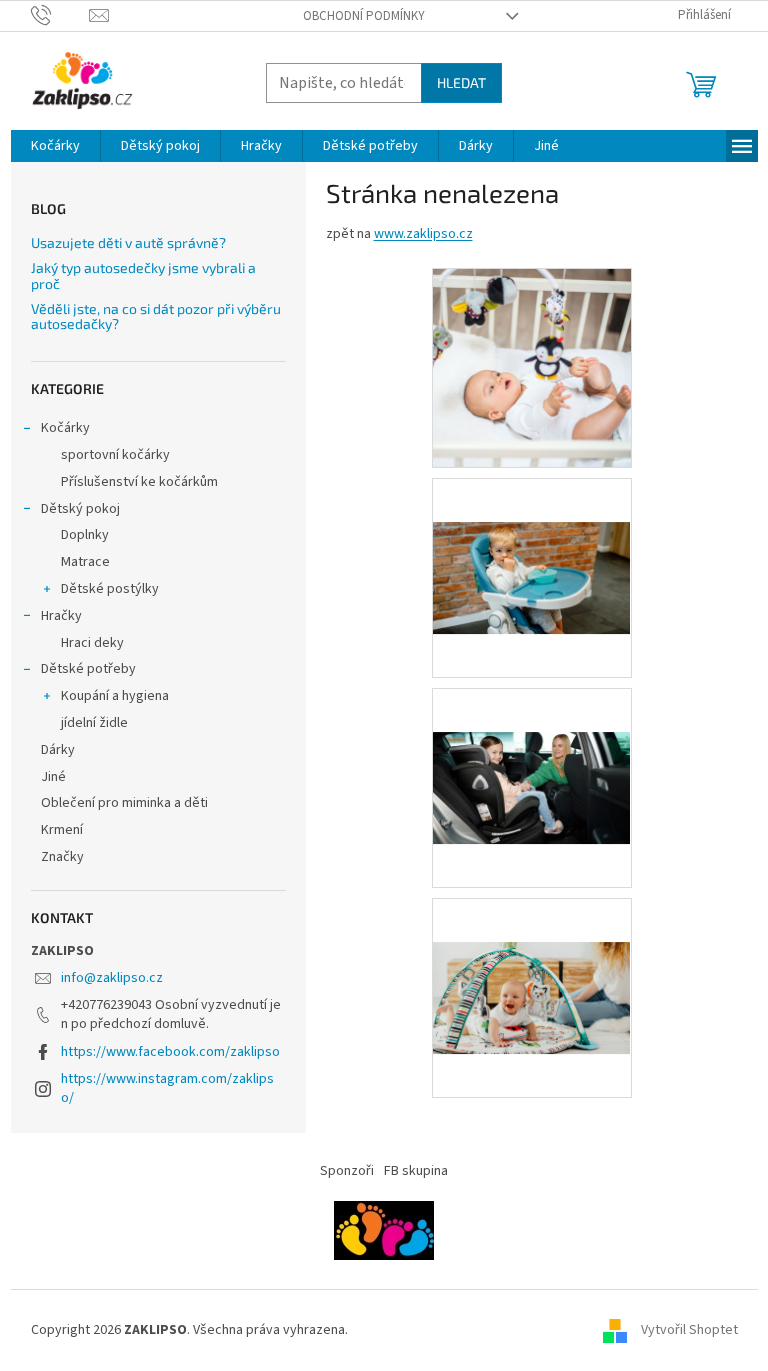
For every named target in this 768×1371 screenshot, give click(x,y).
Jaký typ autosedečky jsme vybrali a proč (143, 275)
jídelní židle (94, 723)
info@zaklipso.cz (112, 978)
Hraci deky (92, 643)
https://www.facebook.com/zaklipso (170, 1052)
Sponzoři (347, 1171)
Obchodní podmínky (364, 16)
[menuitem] (55, 146)
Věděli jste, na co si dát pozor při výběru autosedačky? (156, 316)
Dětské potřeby (88, 669)
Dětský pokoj (80, 509)
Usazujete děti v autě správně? (128, 242)
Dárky (58, 750)
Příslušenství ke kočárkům (139, 482)
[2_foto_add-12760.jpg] (532, 368)
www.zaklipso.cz (423, 234)
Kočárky (65, 428)
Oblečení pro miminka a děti (124, 803)
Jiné (53, 777)
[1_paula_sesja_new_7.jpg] (532, 955)
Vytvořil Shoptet (689, 1330)
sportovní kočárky (115, 455)
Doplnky (85, 535)
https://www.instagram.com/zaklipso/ (167, 1088)
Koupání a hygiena (115, 696)
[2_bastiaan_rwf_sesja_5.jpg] (532, 745)
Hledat (461, 82)
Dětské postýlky (110, 589)
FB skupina (416, 1171)
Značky (62, 857)
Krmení (62, 830)
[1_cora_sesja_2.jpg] (532, 535)
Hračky (61, 616)
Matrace (85, 562)
